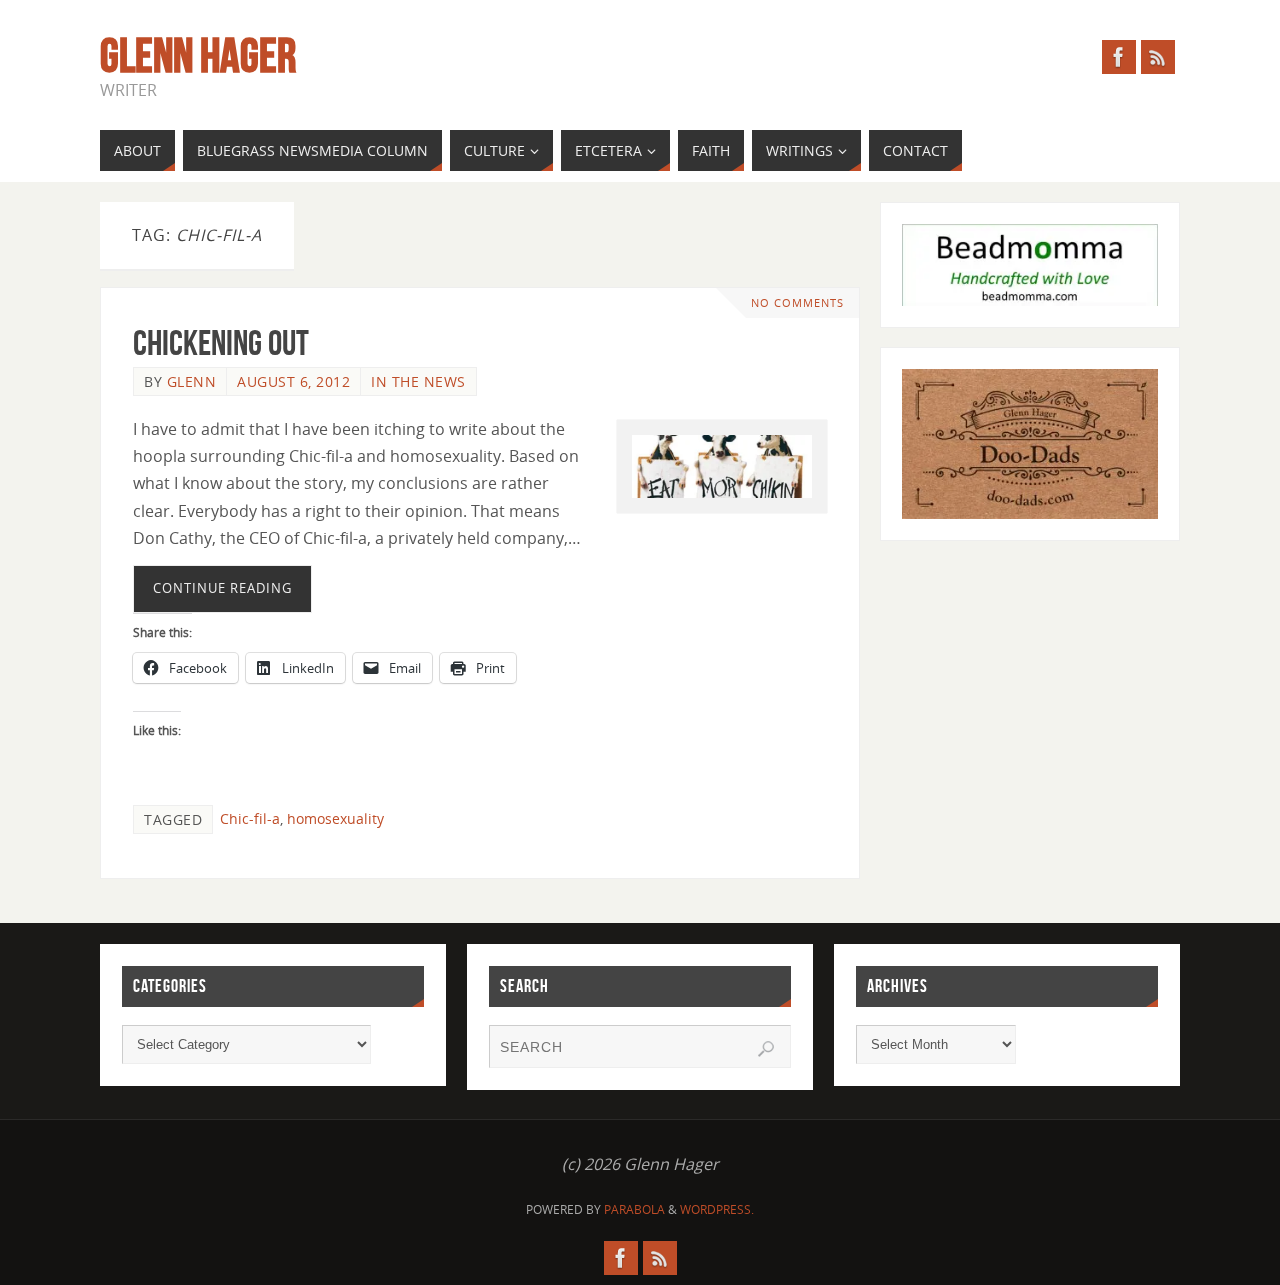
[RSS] (1158, 57)
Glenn (192, 381)
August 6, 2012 (293, 381)
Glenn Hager (198, 56)
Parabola (634, 1209)
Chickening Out (221, 342)
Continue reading (222, 588)
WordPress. (717, 1209)
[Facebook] (1119, 57)
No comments (797, 302)
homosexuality (335, 818)
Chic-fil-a (250, 818)
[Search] (766, 1049)
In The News (418, 381)
